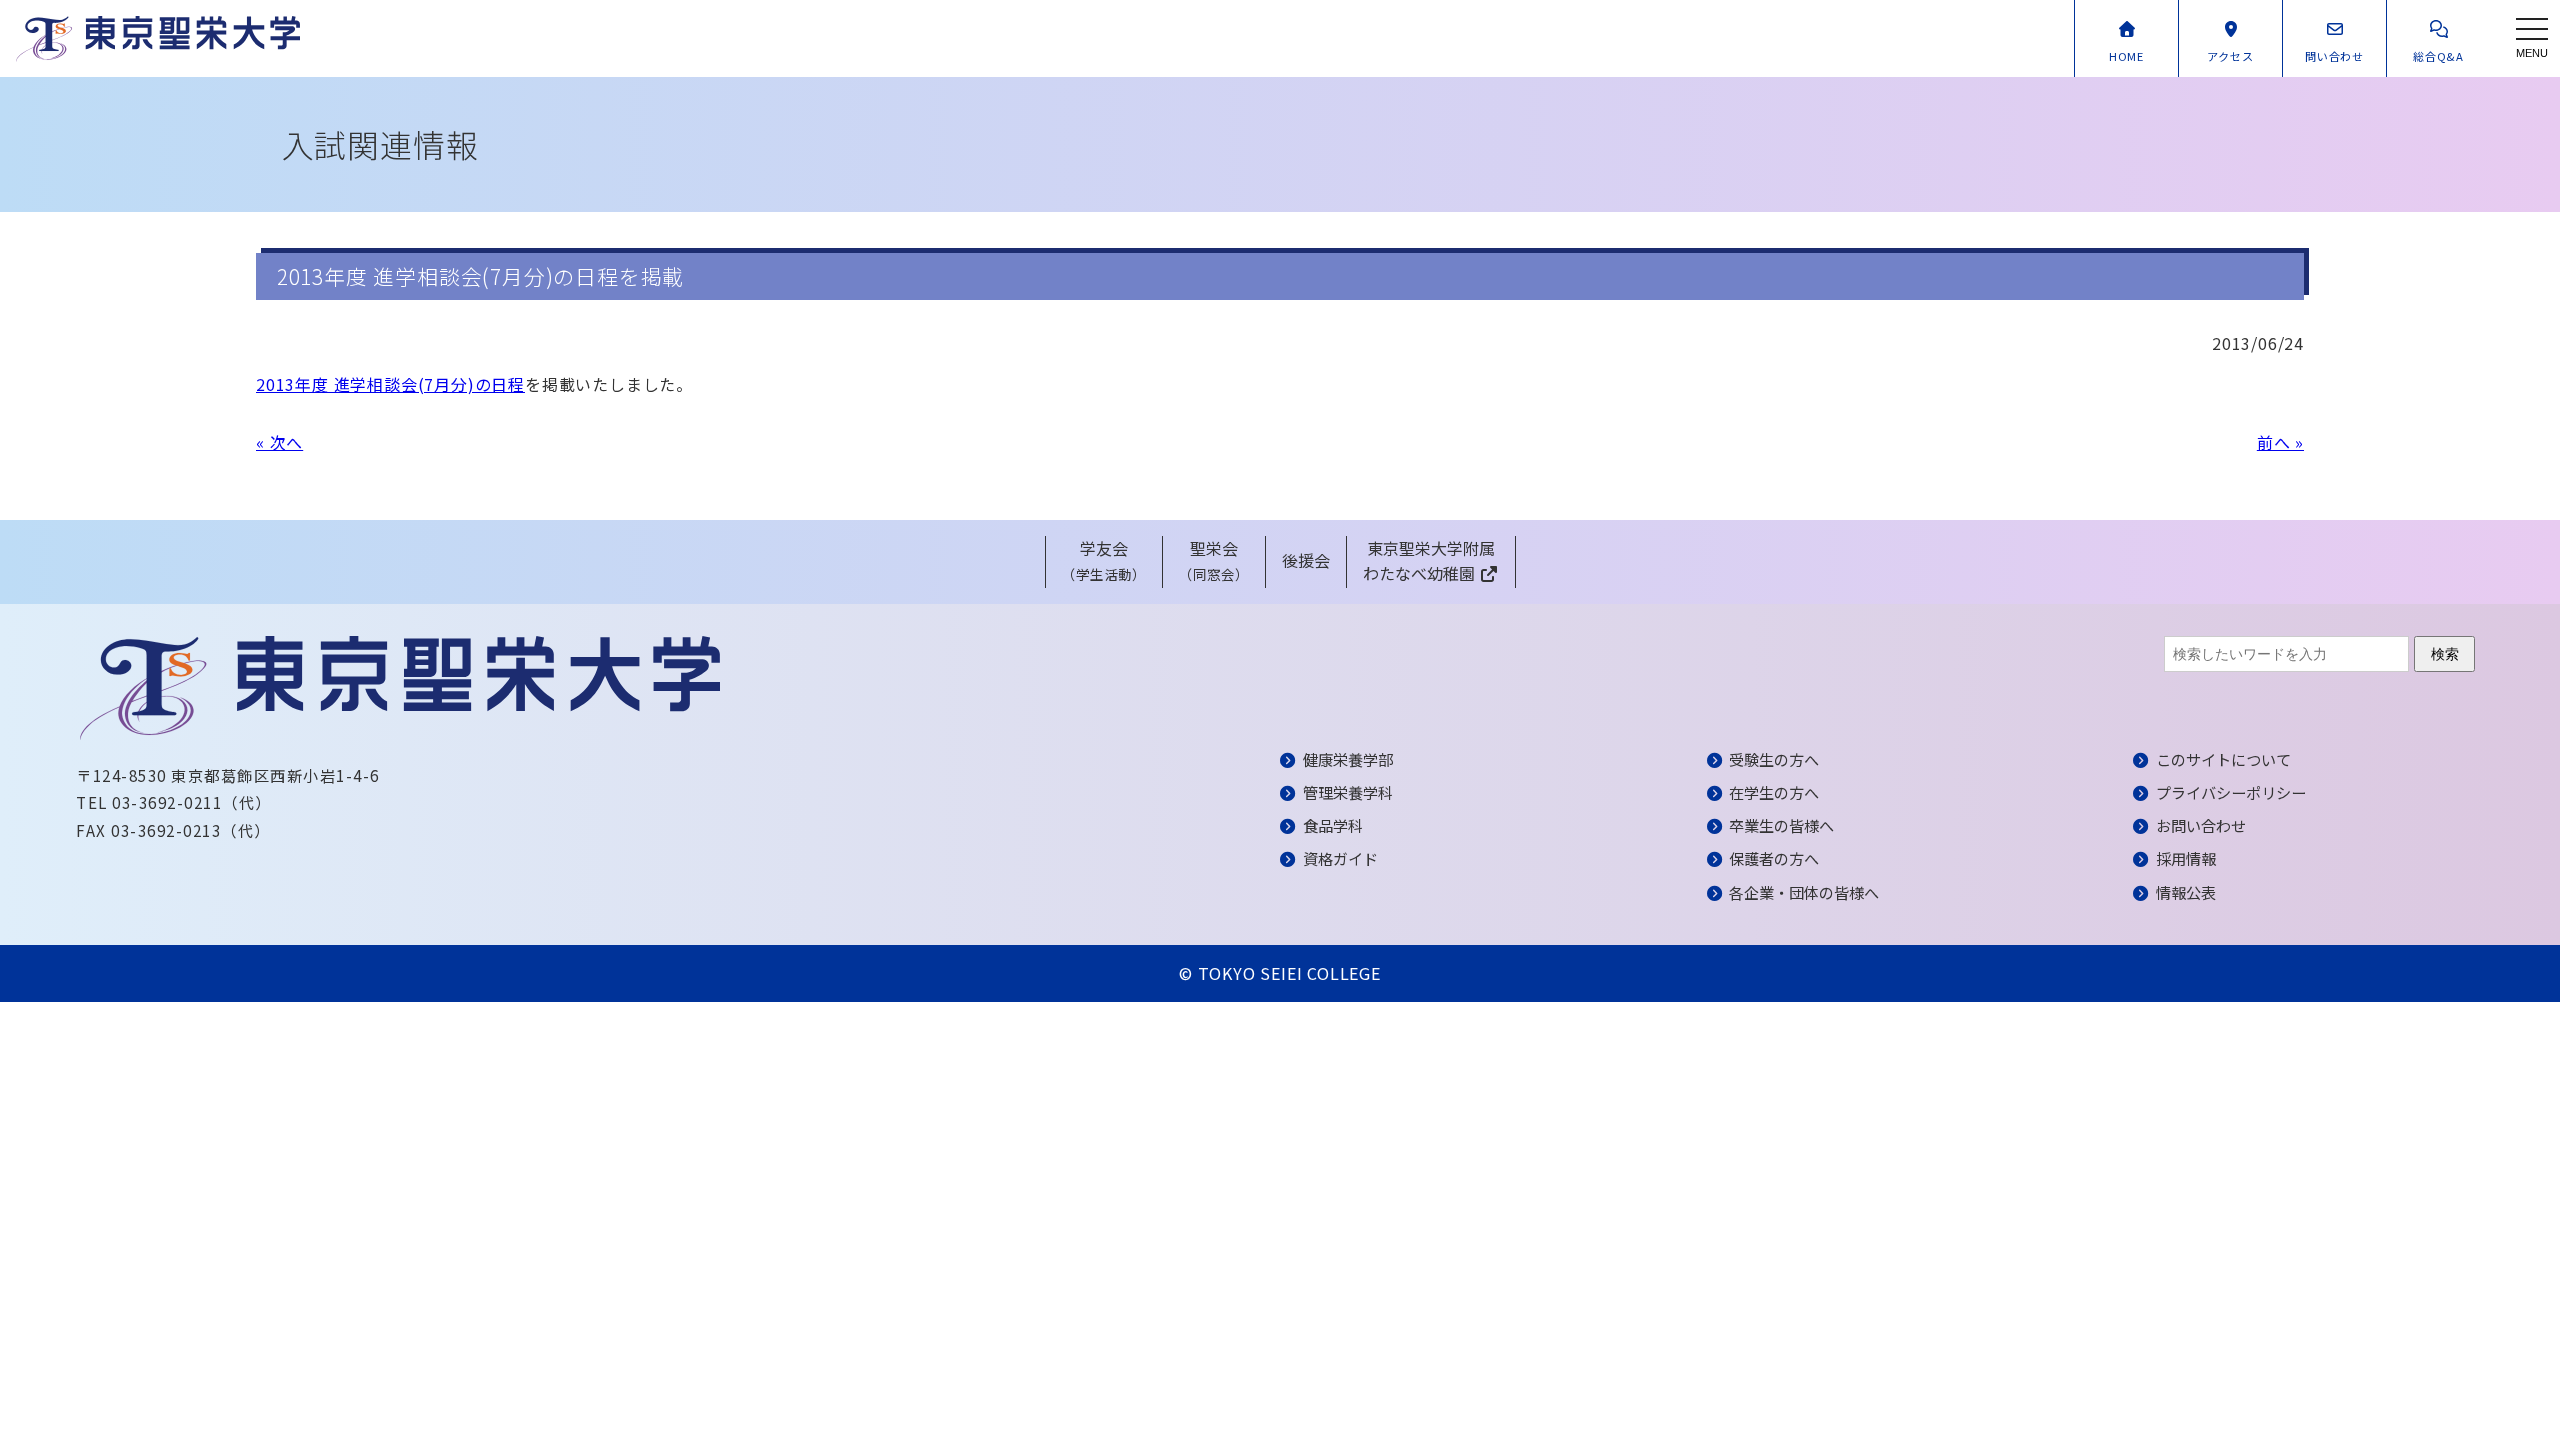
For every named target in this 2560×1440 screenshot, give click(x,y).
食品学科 (1333, 825)
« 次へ (279, 442)
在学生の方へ (1774, 792)
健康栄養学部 (1348, 759)
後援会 (1306, 560)
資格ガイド (1340, 858)
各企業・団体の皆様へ (1804, 892)
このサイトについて (2223, 759)
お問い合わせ (2201, 825)
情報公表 (2186, 892)
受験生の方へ (1774, 759)
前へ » (2280, 442)
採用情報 (2186, 858)
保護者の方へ (1774, 858)
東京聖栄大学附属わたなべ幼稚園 (1429, 561)
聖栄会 (1214, 560)
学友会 (1104, 560)
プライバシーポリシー (2231, 792)
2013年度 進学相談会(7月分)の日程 (390, 384)
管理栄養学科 (1348, 792)
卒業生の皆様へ (1781, 825)
